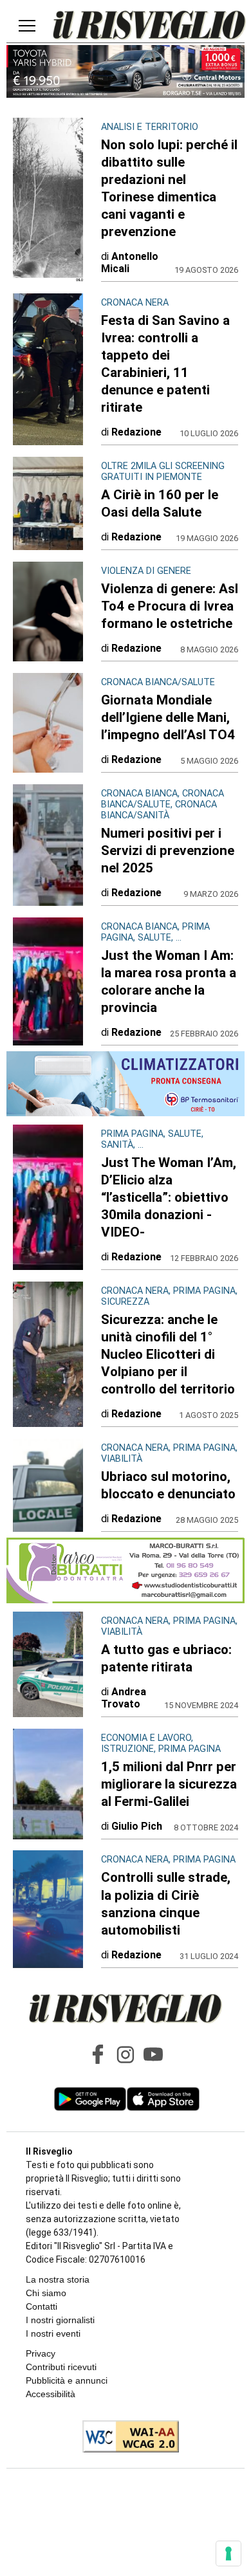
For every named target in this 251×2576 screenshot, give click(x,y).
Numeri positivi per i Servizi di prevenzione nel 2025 (168, 851)
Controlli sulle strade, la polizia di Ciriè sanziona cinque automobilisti (166, 1903)
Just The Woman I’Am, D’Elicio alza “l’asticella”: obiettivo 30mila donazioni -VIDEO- (169, 1197)
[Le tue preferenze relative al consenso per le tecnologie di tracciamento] (228, 2553)
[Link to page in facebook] (98, 2054)
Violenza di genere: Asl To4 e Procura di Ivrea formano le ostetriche (170, 606)
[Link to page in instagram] (126, 2054)
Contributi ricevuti (61, 2367)
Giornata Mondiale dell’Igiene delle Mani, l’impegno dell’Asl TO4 (168, 717)
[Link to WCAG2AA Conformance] (126, 2438)
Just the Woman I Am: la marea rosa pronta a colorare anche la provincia (169, 981)
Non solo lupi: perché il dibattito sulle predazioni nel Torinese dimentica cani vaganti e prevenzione (169, 188)
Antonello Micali (130, 262)
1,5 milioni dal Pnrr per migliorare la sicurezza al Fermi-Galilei (169, 1784)
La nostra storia (58, 2279)
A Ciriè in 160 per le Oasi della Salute (160, 503)
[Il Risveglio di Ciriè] (149, 26)
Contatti (42, 2306)
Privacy (41, 2353)
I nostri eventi (53, 2333)
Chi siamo (46, 2293)
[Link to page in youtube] (153, 2054)
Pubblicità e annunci (67, 2380)
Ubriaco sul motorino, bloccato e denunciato (168, 1485)
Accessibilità (51, 2394)
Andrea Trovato (124, 1698)
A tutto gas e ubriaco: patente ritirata (166, 1658)
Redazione (136, 432)
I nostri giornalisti (60, 2320)
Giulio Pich (137, 1826)
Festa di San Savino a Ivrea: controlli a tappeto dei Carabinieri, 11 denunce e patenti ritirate (165, 364)
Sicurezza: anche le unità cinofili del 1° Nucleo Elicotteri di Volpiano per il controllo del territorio (168, 1354)
